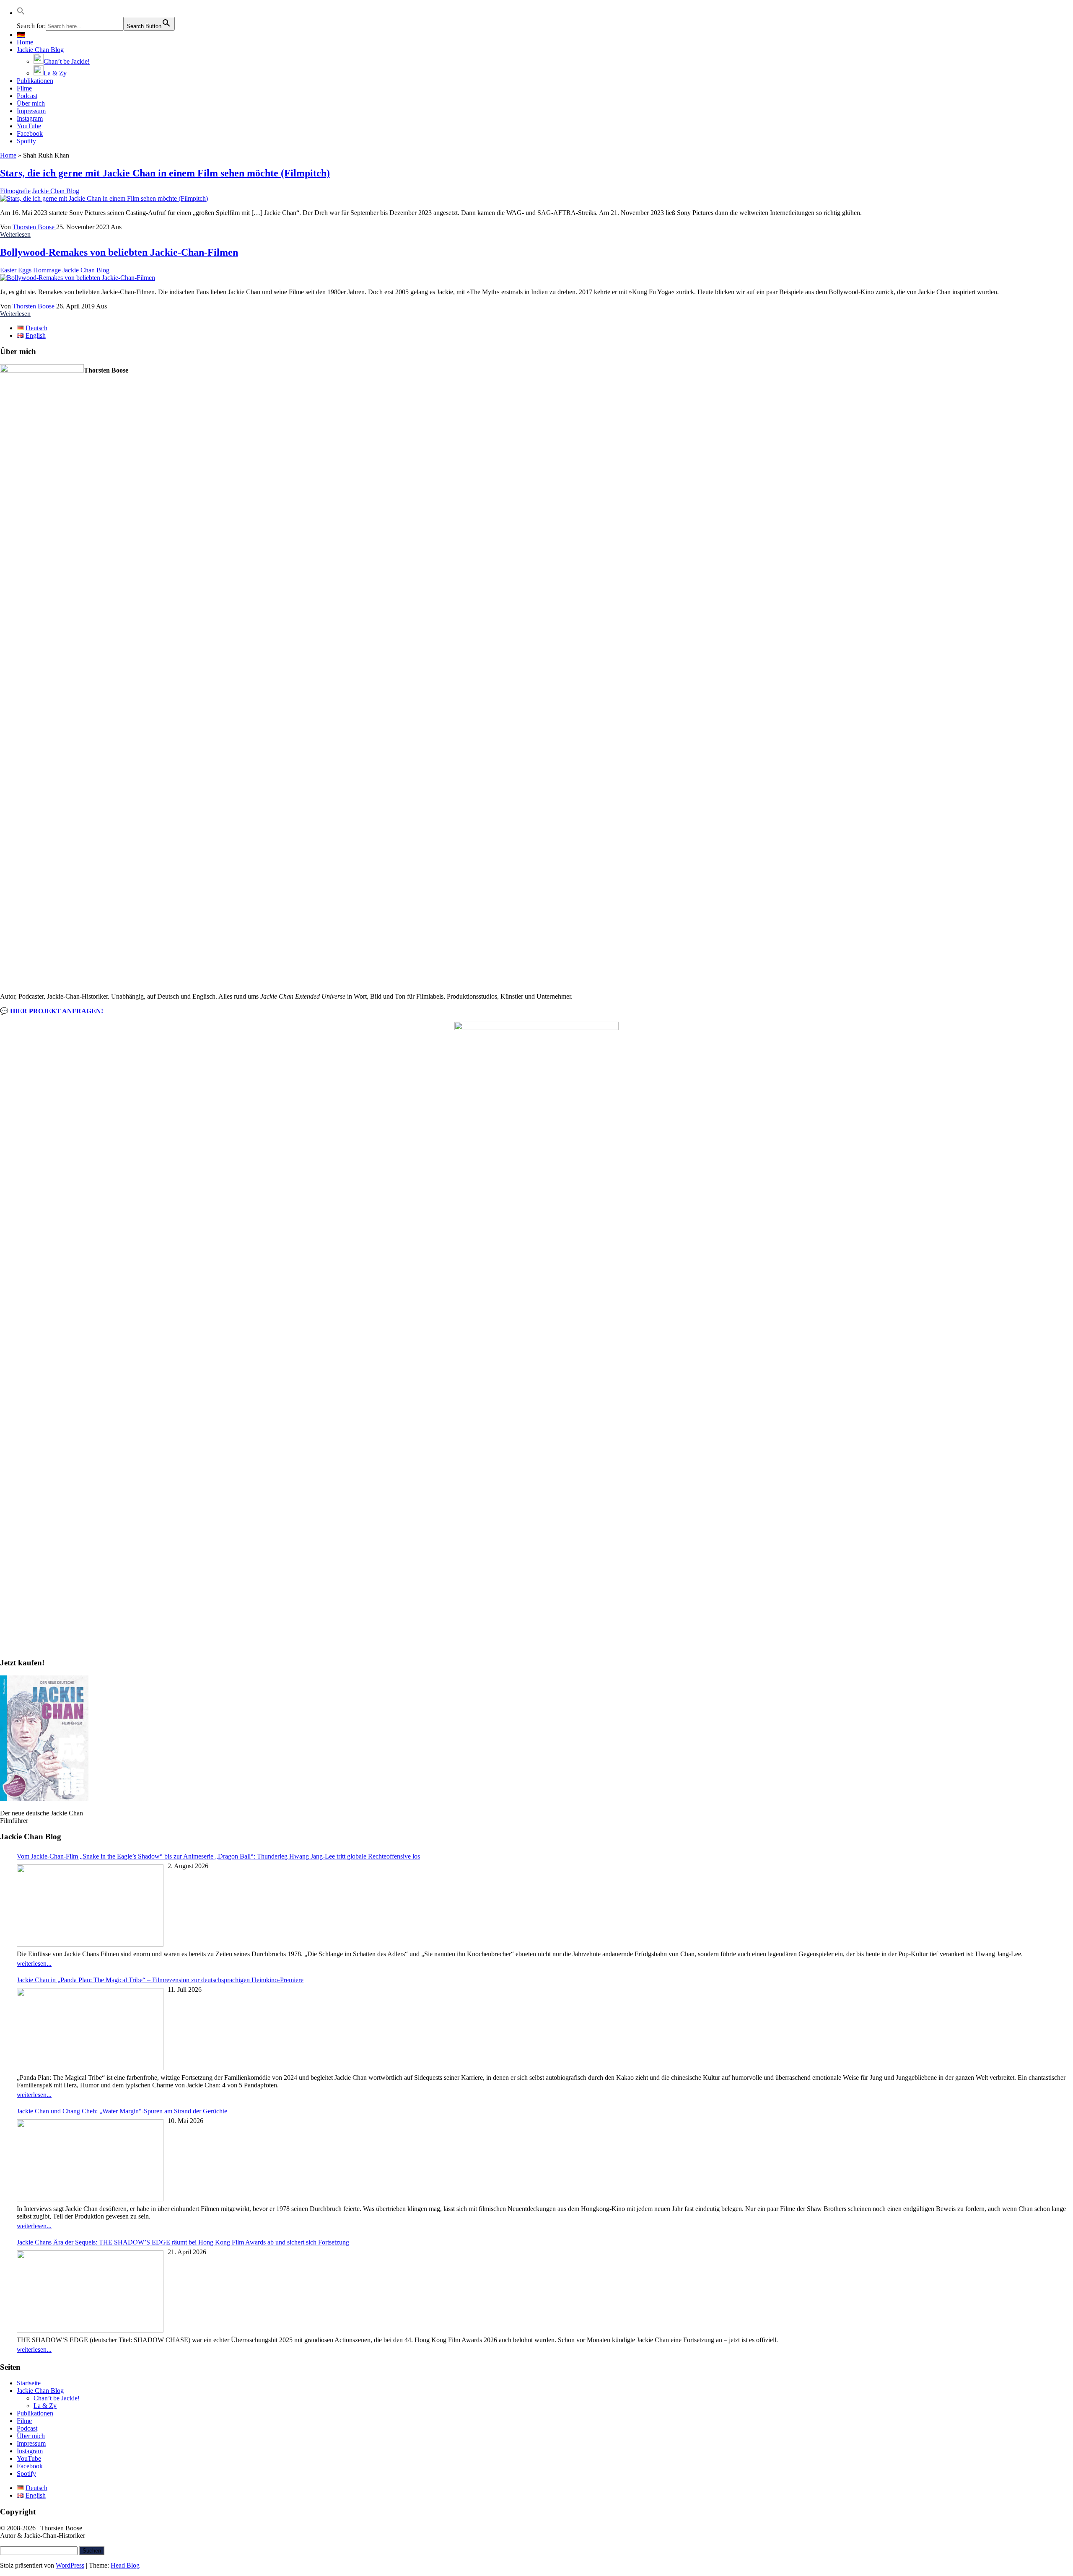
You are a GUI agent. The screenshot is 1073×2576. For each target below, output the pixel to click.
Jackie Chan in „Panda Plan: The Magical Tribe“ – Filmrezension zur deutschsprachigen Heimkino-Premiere (160, 1980)
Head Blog (125, 2565)
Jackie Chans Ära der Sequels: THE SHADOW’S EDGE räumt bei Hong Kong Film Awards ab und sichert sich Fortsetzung (183, 2242)
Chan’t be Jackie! (57, 2398)
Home (25, 42)
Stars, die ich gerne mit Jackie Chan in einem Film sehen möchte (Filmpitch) (165, 173)
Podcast (27, 96)
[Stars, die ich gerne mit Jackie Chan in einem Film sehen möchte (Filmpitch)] (104, 198)
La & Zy (45, 2406)
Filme (24, 88)
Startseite (29, 2383)
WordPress (70, 2565)
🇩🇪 (21, 35)
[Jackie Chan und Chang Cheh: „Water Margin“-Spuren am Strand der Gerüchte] (90, 2161)
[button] (21, 13)
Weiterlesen (15, 234)
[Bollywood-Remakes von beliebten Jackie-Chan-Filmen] (78, 278)
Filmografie (15, 191)
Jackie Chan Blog (40, 50)
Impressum (31, 111)
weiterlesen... (34, 1964)
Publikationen (35, 81)
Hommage (47, 270)
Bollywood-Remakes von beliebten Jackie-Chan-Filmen (119, 252)
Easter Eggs (16, 270)
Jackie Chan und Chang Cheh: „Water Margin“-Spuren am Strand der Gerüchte (122, 2111)
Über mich (31, 103)
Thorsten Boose (34, 227)
